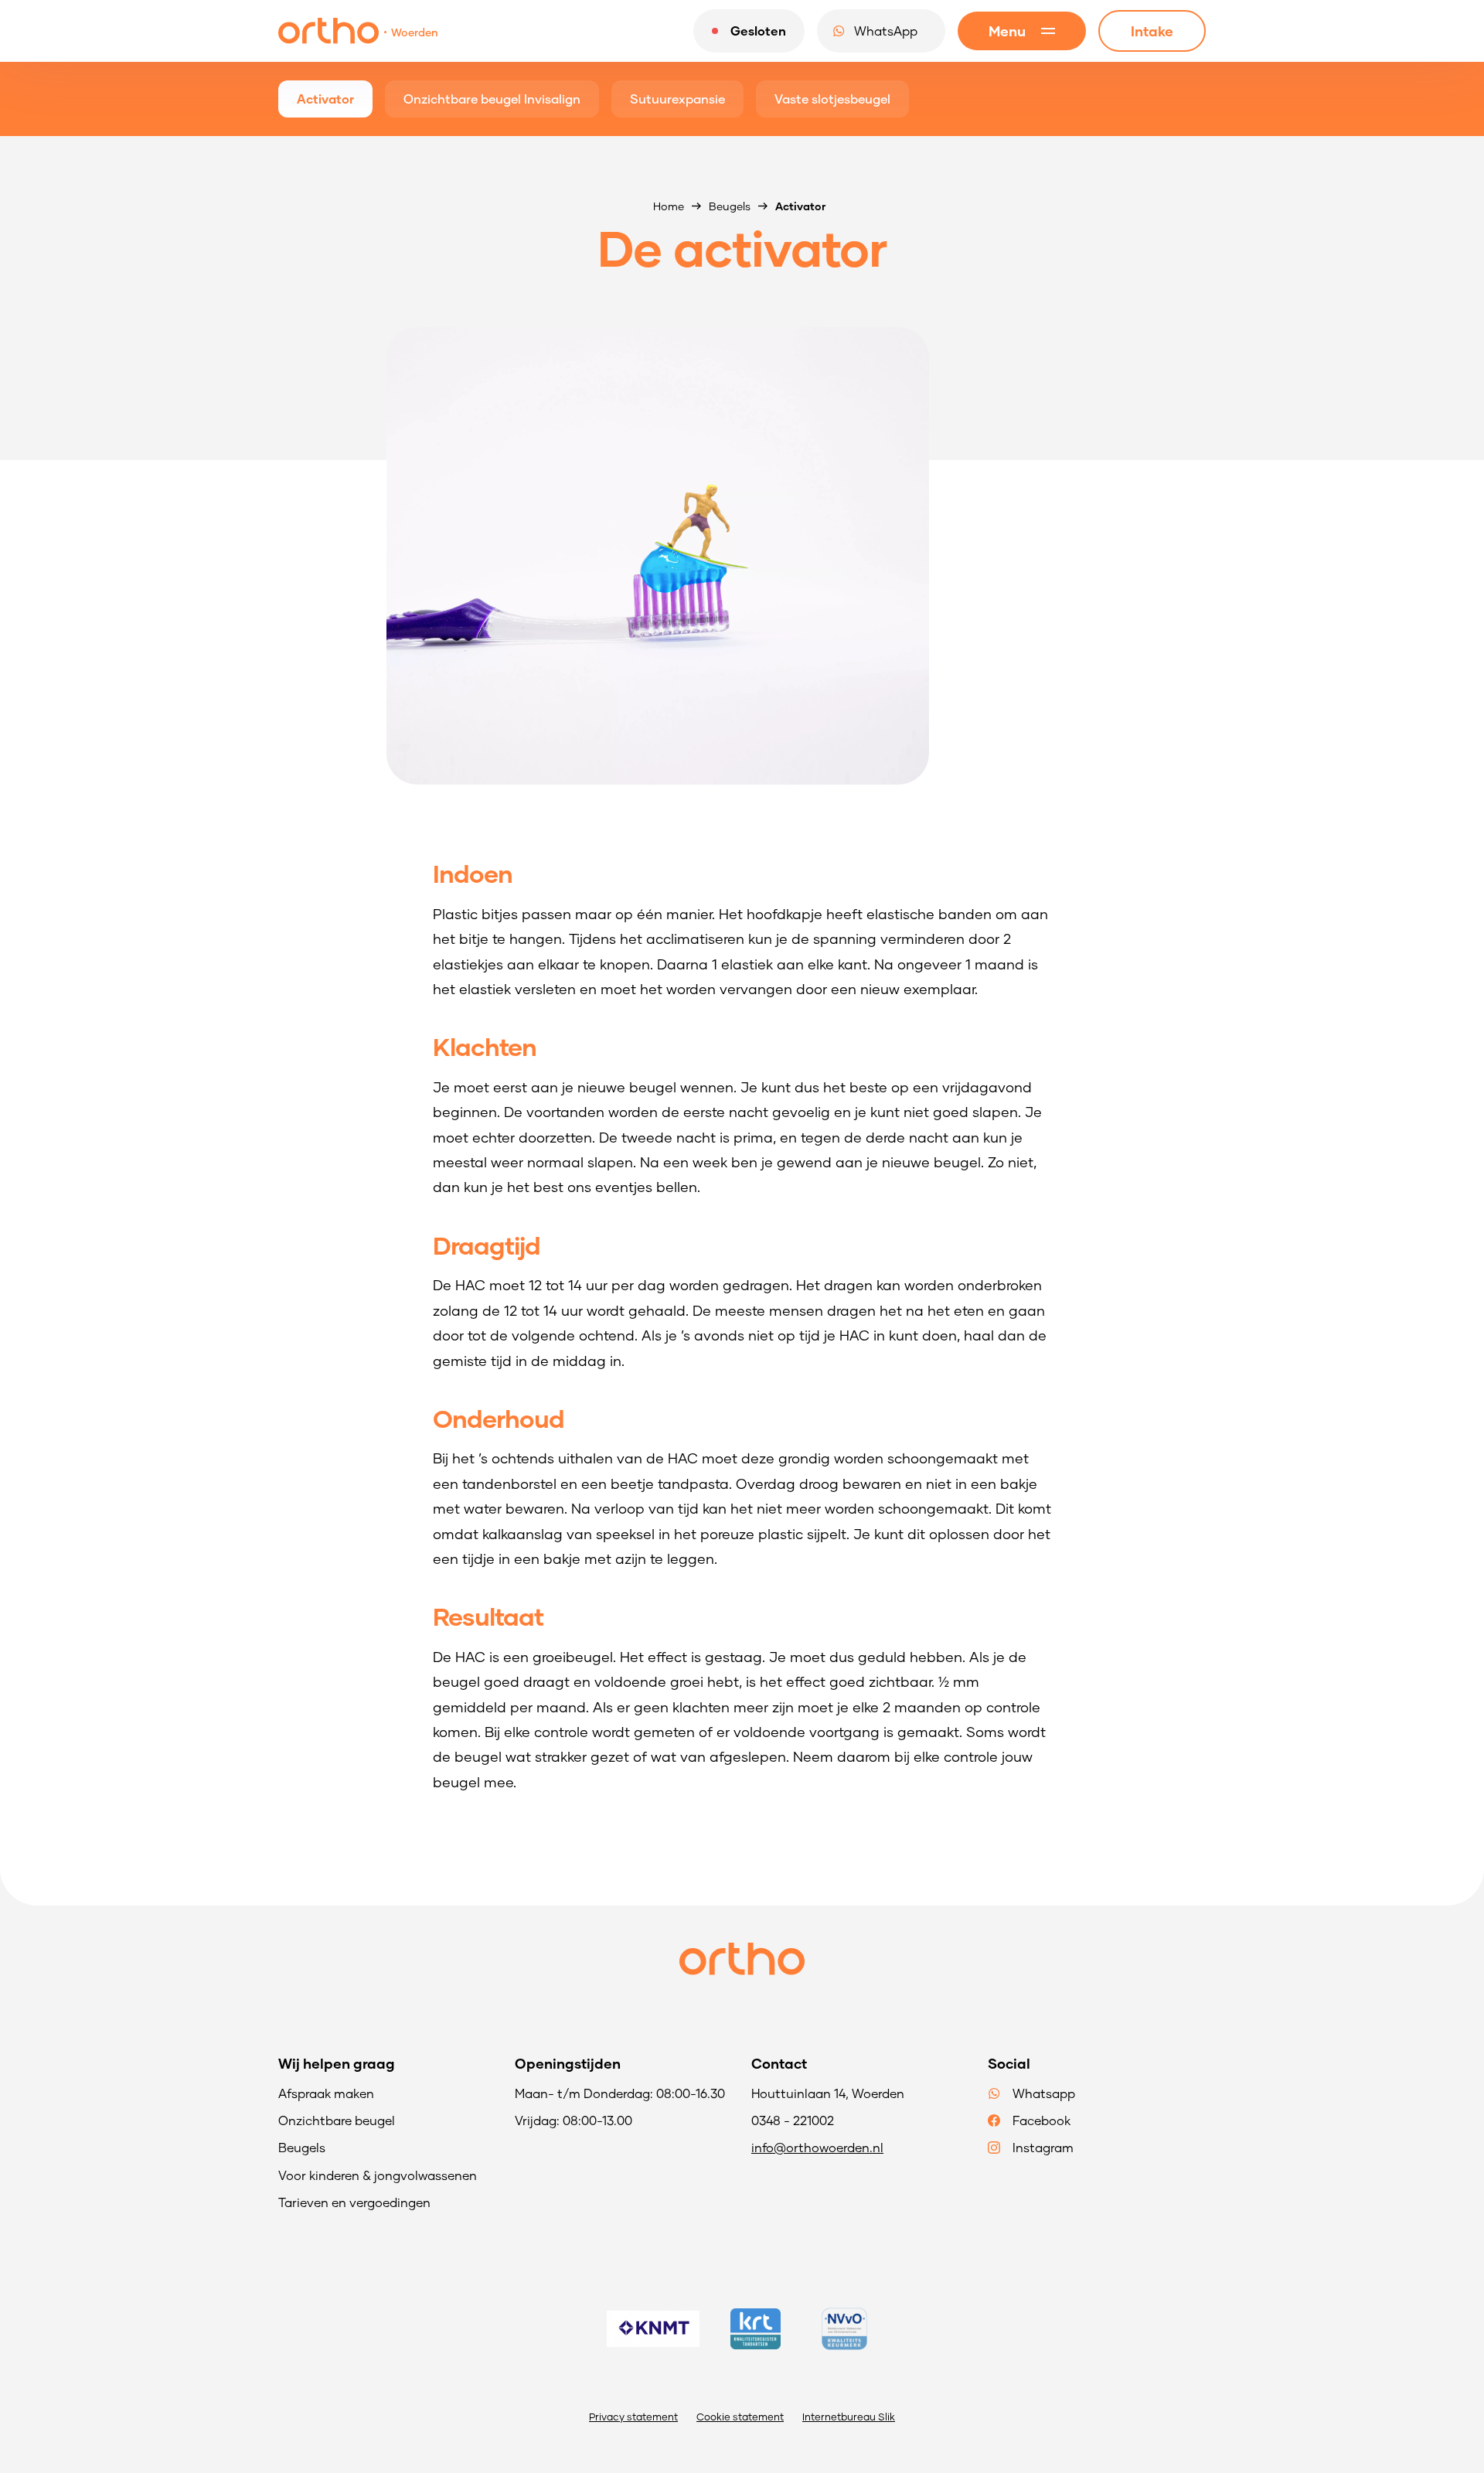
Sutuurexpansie (677, 99)
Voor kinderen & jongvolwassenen (378, 2175)
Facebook (1042, 2120)
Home (669, 206)
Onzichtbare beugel (337, 2120)
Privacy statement (633, 2417)
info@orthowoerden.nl (817, 2147)
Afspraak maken (326, 2093)
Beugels (730, 206)
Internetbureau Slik (849, 2417)
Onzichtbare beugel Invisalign (492, 99)
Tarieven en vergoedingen (354, 2202)
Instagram (1043, 2147)
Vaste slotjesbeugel (832, 99)
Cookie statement (740, 2417)
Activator (325, 99)
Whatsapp (1044, 2093)
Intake (1152, 31)
